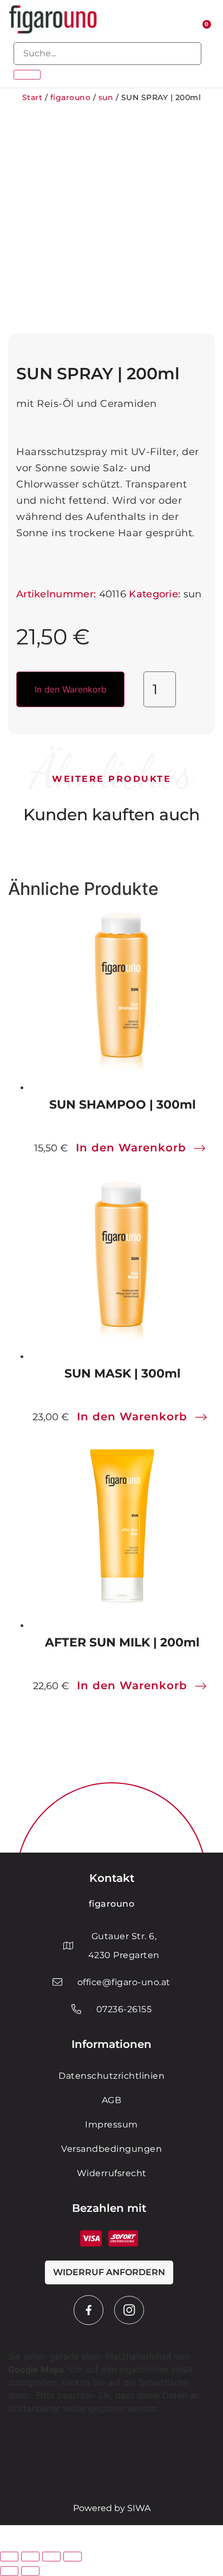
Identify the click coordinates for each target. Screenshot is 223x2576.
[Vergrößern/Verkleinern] (9, 2557)
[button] (162, 20)
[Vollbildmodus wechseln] (30, 2557)
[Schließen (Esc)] (73, 2557)
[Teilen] (51, 2557)
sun (106, 97)
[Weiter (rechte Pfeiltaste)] (30, 2571)
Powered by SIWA (112, 2508)
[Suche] (27, 75)
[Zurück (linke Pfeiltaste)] (9, 2571)
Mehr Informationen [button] (48, 2429)
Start (32, 97)
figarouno (71, 97)
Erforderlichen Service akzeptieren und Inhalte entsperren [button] (103, 2462)
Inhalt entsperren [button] (42, 2442)
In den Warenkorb (71, 689)
